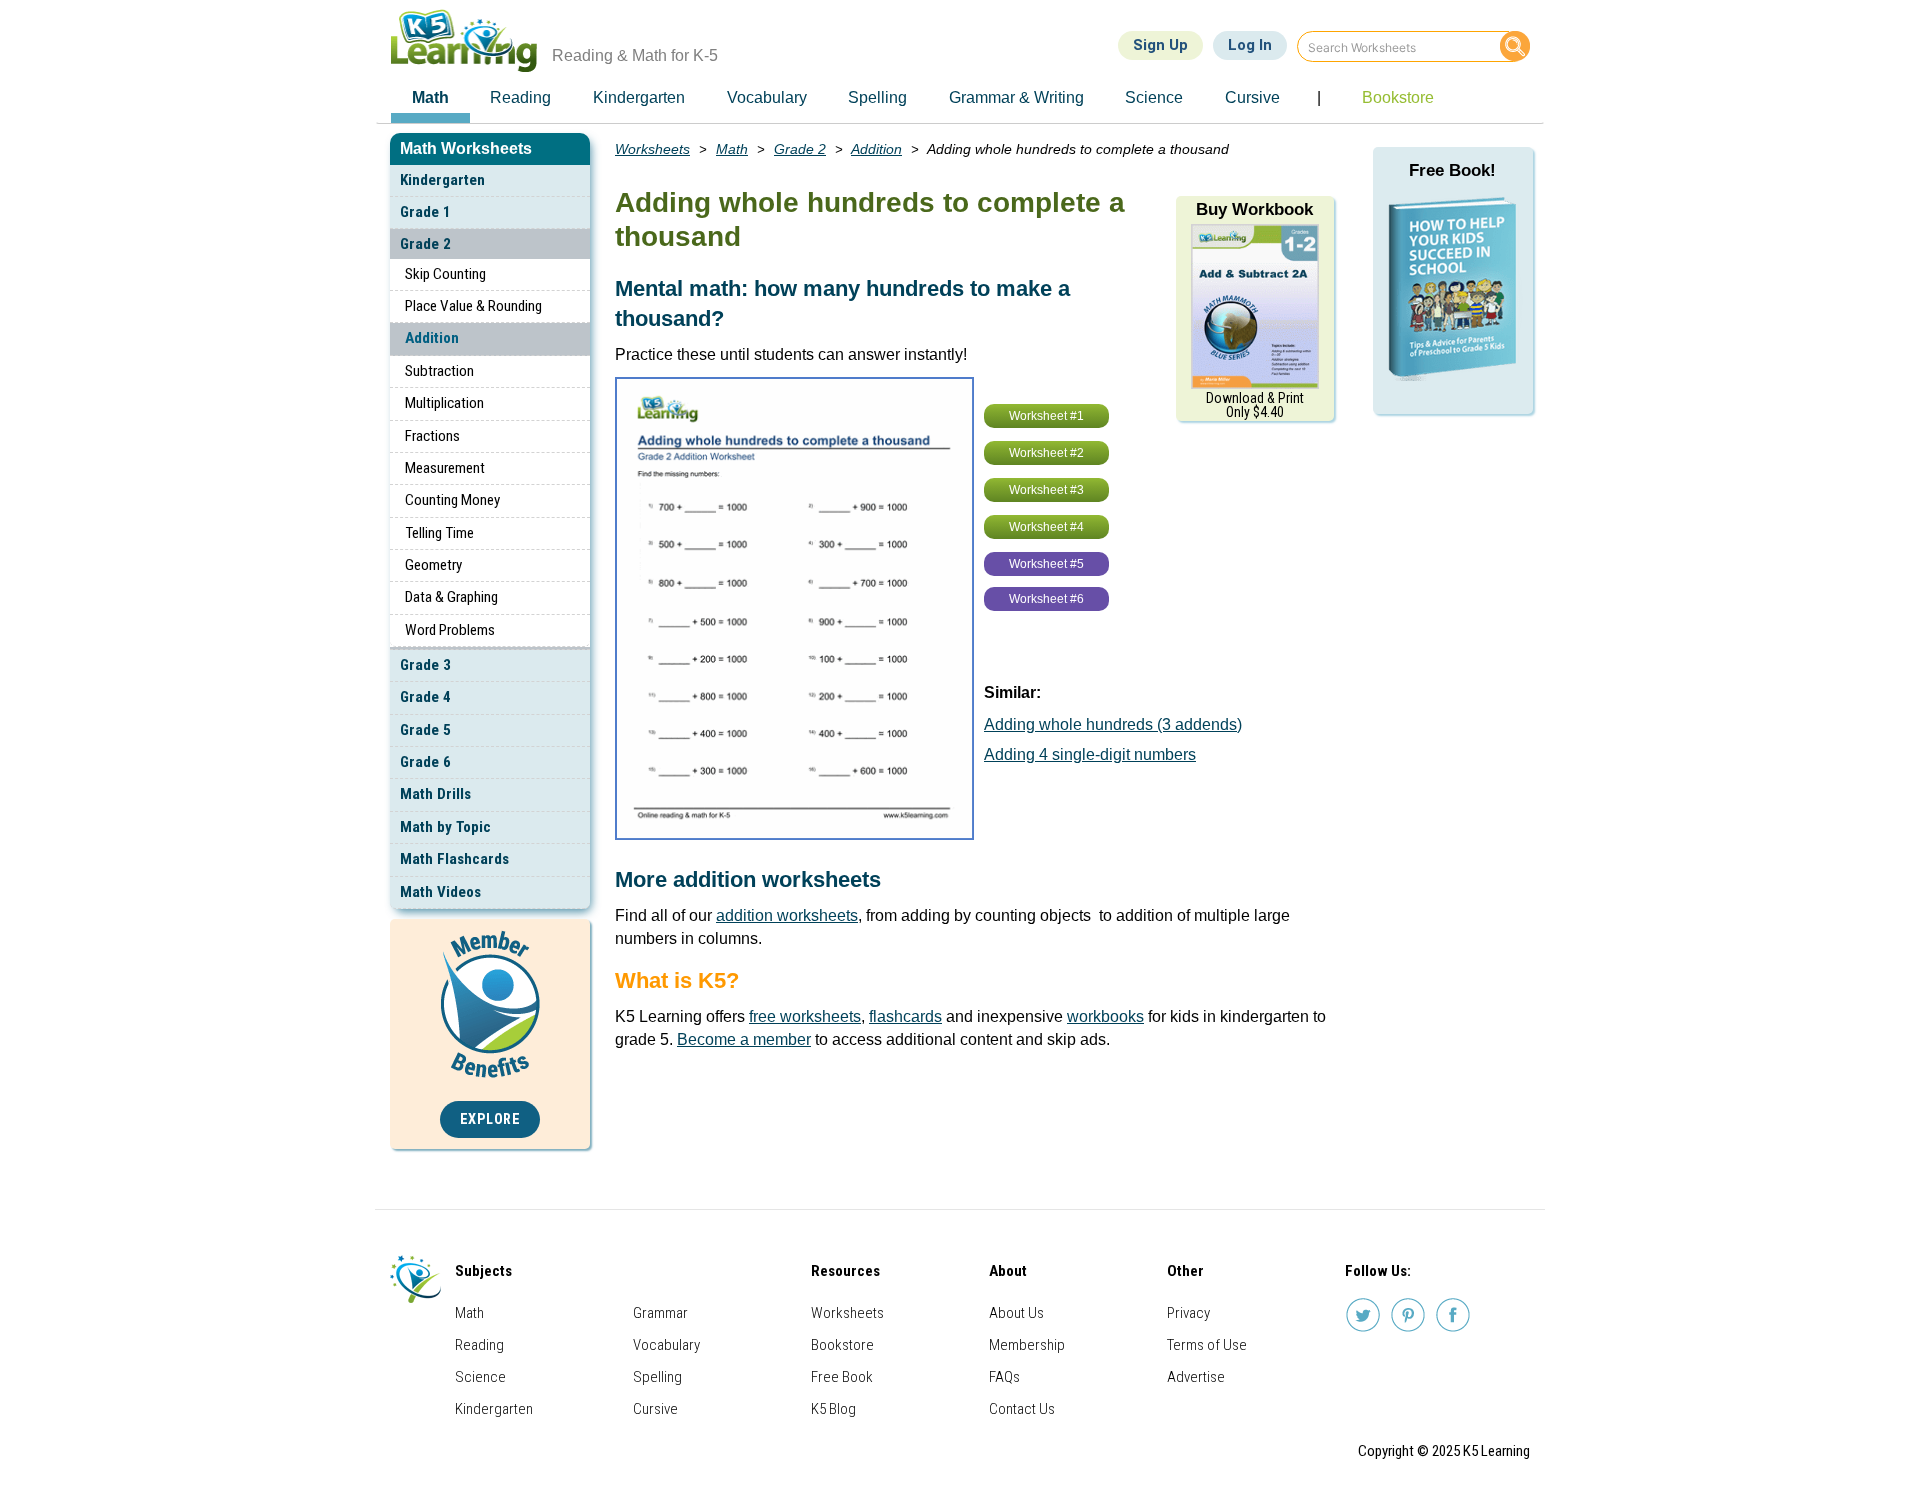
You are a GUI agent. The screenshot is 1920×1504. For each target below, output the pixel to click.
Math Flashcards (454, 859)
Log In (1250, 45)
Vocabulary (666, 1345)
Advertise (1196, 1377)
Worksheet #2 (1046, 453)
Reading (479, 1345)
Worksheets (652, 149)
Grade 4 (425, 697)
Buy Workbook (1254, 209)
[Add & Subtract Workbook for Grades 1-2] (1255, 305)
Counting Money (452, 500)
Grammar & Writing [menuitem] (1016, 97)
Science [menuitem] (1154, 97)
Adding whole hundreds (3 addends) (1113, 724)
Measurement (445, 468)
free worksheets (805, 1016)
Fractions (432, 436)
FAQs (1004, 1377)
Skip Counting (445, 274)
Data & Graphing (451, 597)
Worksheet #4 (1046, 527)
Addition (432, 338)
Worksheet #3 (1046, 490)
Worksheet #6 (1046, 599)
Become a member (744, 1039)
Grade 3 (425, 665)
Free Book (842, 1377)
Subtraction (439, 371)
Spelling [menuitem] (877, 97)
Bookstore (842, 1345)
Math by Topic (445, 827)
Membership (1027, 1345)
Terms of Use (1207, 1345)
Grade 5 (425, 730)
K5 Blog (833, 1409)
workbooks (1105, 1016)
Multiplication (444, 403)
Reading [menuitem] (520, 97)
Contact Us (1022, 1409)
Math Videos (440, 892)
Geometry (433, 565)
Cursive (655, 1409)
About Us (1016, 1313)
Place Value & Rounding (473, 306)
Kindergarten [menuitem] (639, 97)
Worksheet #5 (1046, 564)
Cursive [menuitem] (1252, 97)
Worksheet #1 (1046, 416)
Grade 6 (425, 762)
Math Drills (435, 794)
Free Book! (1452, 170)
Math (732, 149)
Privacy (1188, 1313)
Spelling (657, 1377)
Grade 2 (425, 244)
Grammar (660, 1313)
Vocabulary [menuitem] (767, 97)
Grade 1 (425, 212)
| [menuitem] (1319, 97)
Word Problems (450, 630)
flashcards (905, 1016)
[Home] (471, 40)
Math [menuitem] (430, 97)
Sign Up (1160, 45)
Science (480, 1377)
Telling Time (439, 533)
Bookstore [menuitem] (1398, 97)
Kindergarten (442, 180)
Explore (490, 1119)
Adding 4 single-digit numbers (1090, 754)
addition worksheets (787, 915)
